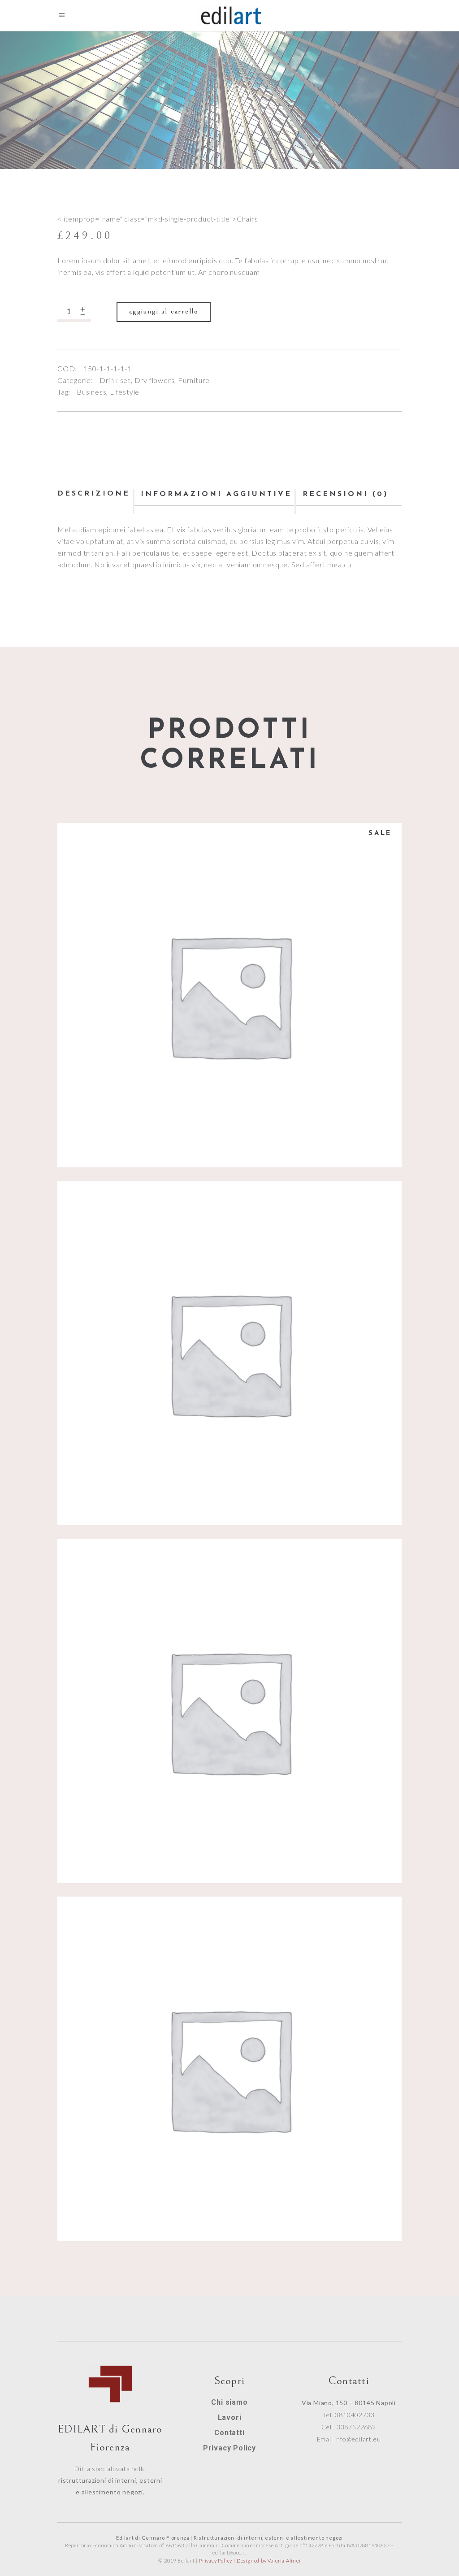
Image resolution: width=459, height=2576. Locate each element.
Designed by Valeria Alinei (269, 2561)
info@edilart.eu (357, 2439)
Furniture (194, 380)
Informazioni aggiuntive (216, 494)
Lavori (230, 2417)
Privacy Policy (229, 2448)
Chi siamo (229, 2402)
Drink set (115, 380)
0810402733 (355, 2415)
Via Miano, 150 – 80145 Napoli (349, 2403)
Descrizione (94, 494)
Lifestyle (125, 392)
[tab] (96, 494)
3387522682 (356, 2427)
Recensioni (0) (345, 494)
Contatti (229, 2433)
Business (91, 392)
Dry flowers (155, 380)
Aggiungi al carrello (164, 311)
